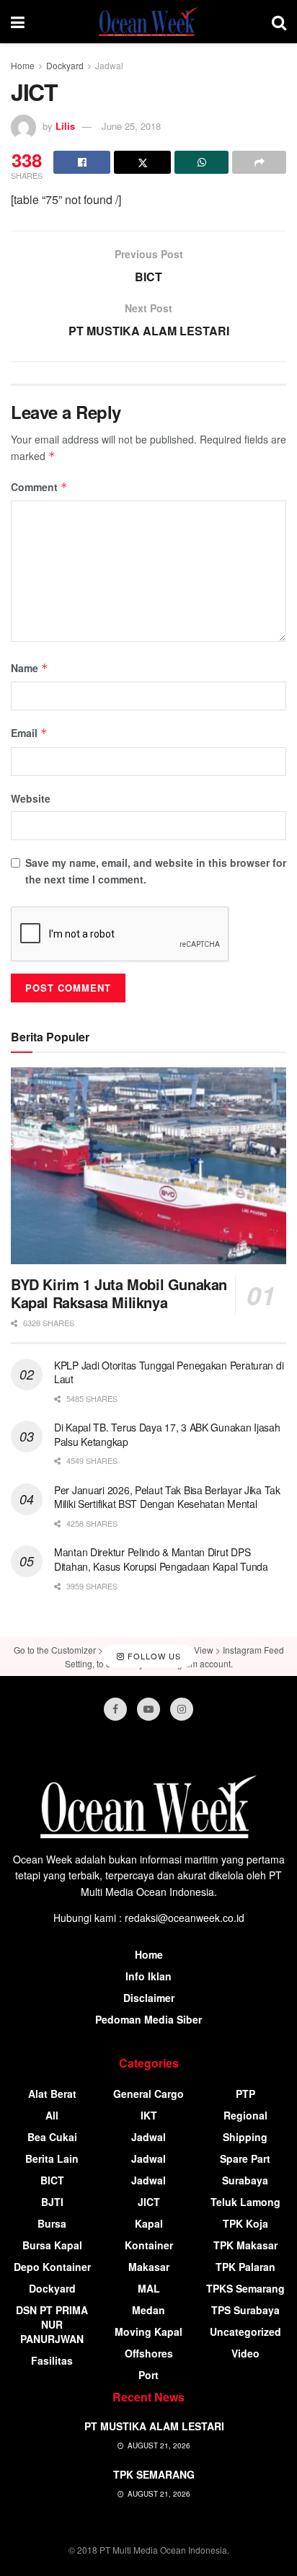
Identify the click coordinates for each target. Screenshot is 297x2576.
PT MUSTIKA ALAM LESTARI (154, 2426)
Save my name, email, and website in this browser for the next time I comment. (156, 870)
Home (23, 65)
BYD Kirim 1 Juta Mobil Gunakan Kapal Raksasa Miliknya (119, 1293)
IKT (149, 2115)
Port (148, 2375)
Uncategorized (245, 2332)
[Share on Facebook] (82, 162)
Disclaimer (149, 1998)
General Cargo (148, 2094)
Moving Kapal (148, 2332)
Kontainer (149, 2245)
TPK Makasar (245, 2245)
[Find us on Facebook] (115, 1709)
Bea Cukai (52, 2137)
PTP (245, 2094)
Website (31, 798)
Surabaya (245, 2180)
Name (30, 668)
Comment (39, 487)
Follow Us (153, 1656)
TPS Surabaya (245, 2310)
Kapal (149, 2223)
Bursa (52, 2223)
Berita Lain (52, 2158)
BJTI (52, 2202)
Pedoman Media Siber (148, 2019)
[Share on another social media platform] (259, 162)
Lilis (65, 126)
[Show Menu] (18, 22)
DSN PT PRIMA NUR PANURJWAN (52, 2324)
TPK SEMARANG (154, 2474)
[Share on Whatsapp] (201, 162)
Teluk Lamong (245, 2202)
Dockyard (65, 65)
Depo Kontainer (52, 2267)
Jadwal (109, 65)
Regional (245, 2115)
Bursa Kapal (52, 2245)
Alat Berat (52, 2094)
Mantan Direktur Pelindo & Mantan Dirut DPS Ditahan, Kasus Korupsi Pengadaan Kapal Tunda (161, 1559)
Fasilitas (52, 2360)
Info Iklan (148, 1976)
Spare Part (245, 2158)
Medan (148, 2310)
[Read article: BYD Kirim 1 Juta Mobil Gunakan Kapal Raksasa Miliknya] (148, 1166)
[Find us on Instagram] (182, 1709)
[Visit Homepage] (148, 22)
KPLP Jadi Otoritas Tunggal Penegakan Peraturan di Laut (169, 1372)
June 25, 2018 (131, 126)
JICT (149, 2202)
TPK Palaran (245, 2267)
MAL (149, 2288)
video (245, 2353)
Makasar (149, 2267)
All (52, 2115)
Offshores (149, 2353)
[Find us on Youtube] (148, 1709)
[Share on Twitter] (142, 162)
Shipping (245, 2137)
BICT (52, 2180)
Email (29, 733)
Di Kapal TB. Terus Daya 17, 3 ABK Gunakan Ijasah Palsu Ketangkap (167, 1434)
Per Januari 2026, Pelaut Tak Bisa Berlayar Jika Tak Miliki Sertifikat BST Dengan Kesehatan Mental (167, 1497)
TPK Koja (245, 2223)
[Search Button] (279, 22)
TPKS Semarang (245, 2288)
